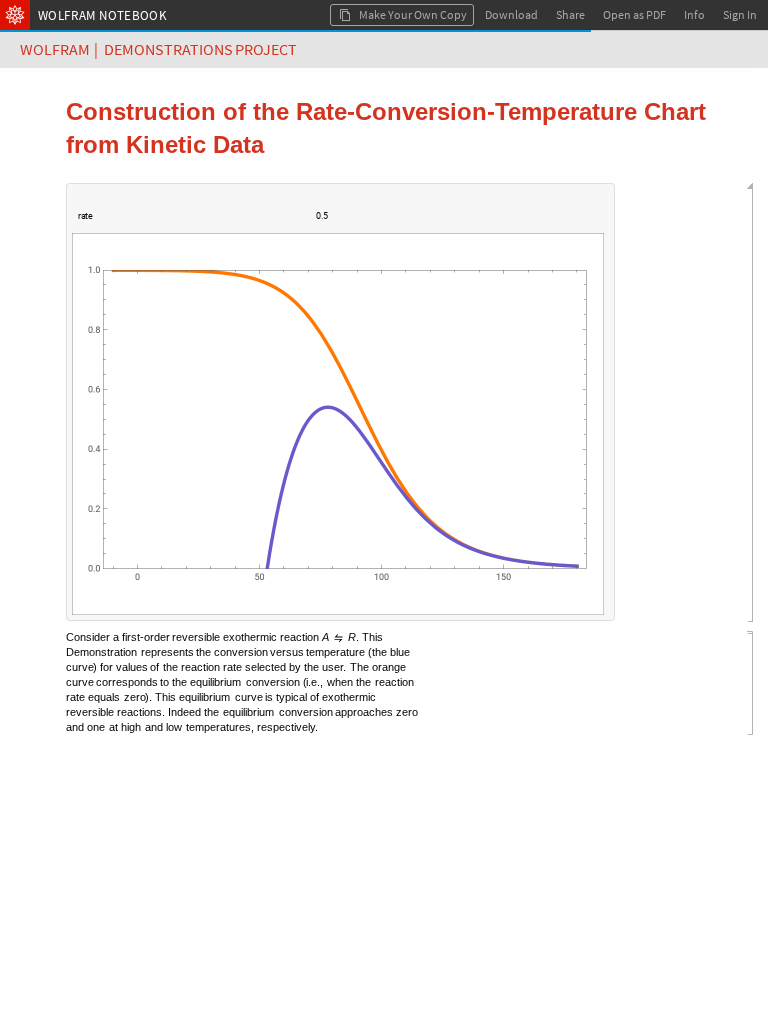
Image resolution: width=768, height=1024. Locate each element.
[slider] (200, 226)
